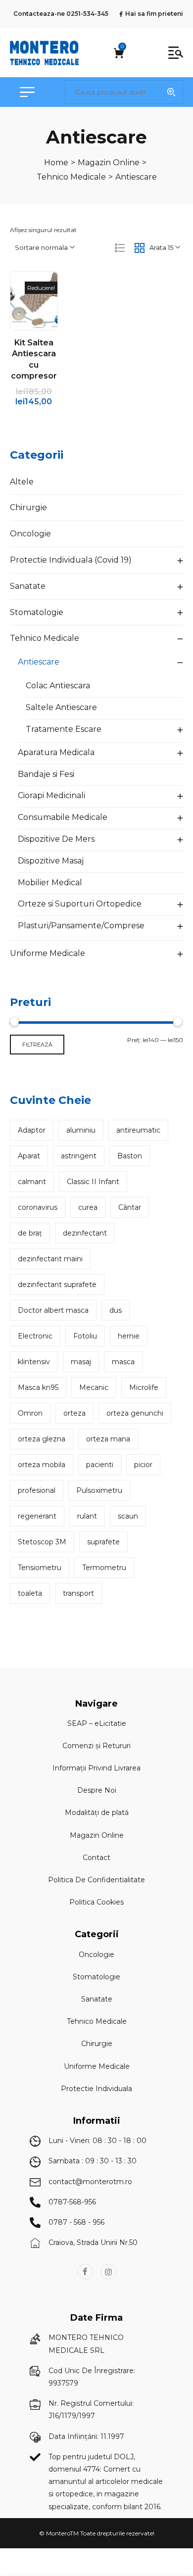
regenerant (37, 1516)
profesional (37, 1490)
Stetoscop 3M (42, 1542)
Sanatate (28, 586)
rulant (87, 1516)
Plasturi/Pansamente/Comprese (81, 926)
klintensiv (34, 1362)
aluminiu (81, 1130)
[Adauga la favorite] (44, 301)
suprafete (103, 1542)
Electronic (35, 1336)
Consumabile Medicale (63, 817)
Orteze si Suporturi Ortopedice (80, 904)
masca (123, 1362)
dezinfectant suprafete (57, 1285)
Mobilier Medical (50, 883)
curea (88, 1207)
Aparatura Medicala (56, 752)
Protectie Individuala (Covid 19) (71, 560)
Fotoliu (85, 1336)
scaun (128, 1516)
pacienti (100, 1465)
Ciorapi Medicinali (51, 795)
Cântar (130, 1207)
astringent (79, 1156)
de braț (30, 1233)
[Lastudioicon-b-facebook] (85, 2272)
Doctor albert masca (53, 1310)
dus (116, 1310)
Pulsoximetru (99, 1490)
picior (143, 1465)
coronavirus (38, 1207)
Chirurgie (28, 507)
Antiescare (39, 662)
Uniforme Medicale (48, 953)
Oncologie (30, 534)
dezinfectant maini (50, 1259)
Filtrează (37, 1045)
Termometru (104, 1568)
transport (78, 1593)
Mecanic (94, 1387)
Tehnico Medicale (45, 638)
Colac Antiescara (58, 686)
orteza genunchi (135, 1413)
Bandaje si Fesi (46, 774)
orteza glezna (42, 1439)
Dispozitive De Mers (56, 839)
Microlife (144, 1387)
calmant (32, 1182)
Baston (130, 1156)
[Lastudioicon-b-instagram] (108, 2272)
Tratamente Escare (64, 729)
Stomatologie (37, 612)
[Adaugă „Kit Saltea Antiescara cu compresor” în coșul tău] (23, 301)
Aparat (29, 1156)
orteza (74, 1413)
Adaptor (32, 1130)
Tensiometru (40, 1568)
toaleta (30, 1593)
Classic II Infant (93, 1182)
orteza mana (108, 1439)
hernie (129, 1336)
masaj (81, 1362)
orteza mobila (42, 1465)
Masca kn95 (38, 1387)
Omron (30, 1413)
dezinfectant (85, 1233)
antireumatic (138, 1130)
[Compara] (34, 322)
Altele (22, 482)
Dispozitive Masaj (51, 861)
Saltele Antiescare (61, 707)
